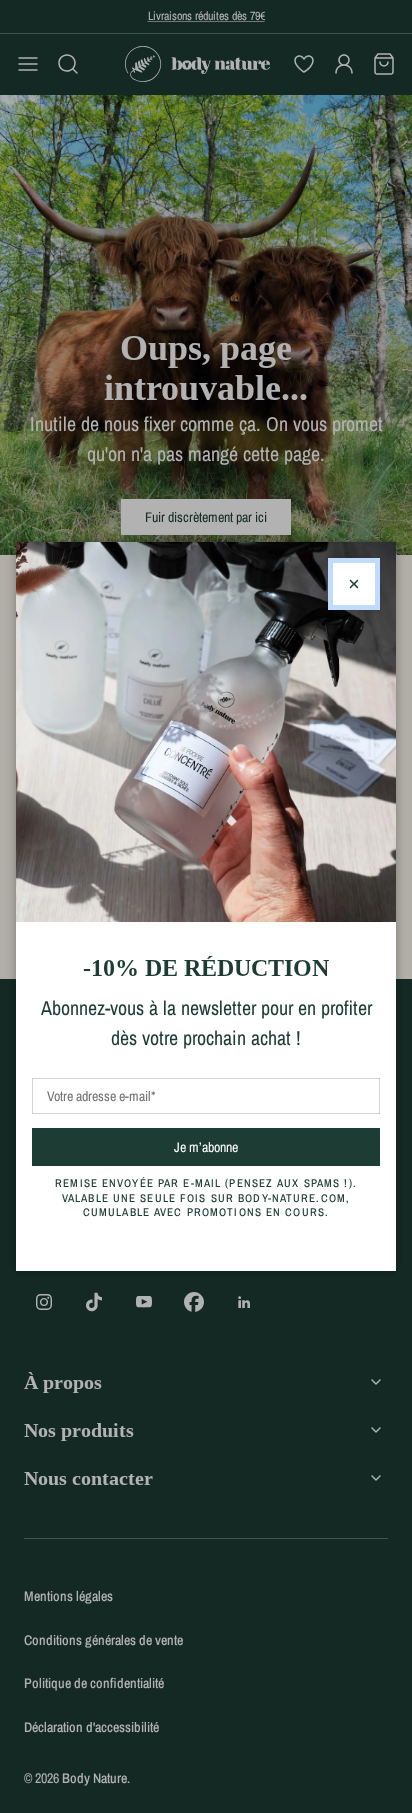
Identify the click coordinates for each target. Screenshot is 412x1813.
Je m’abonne (241, 1146)
